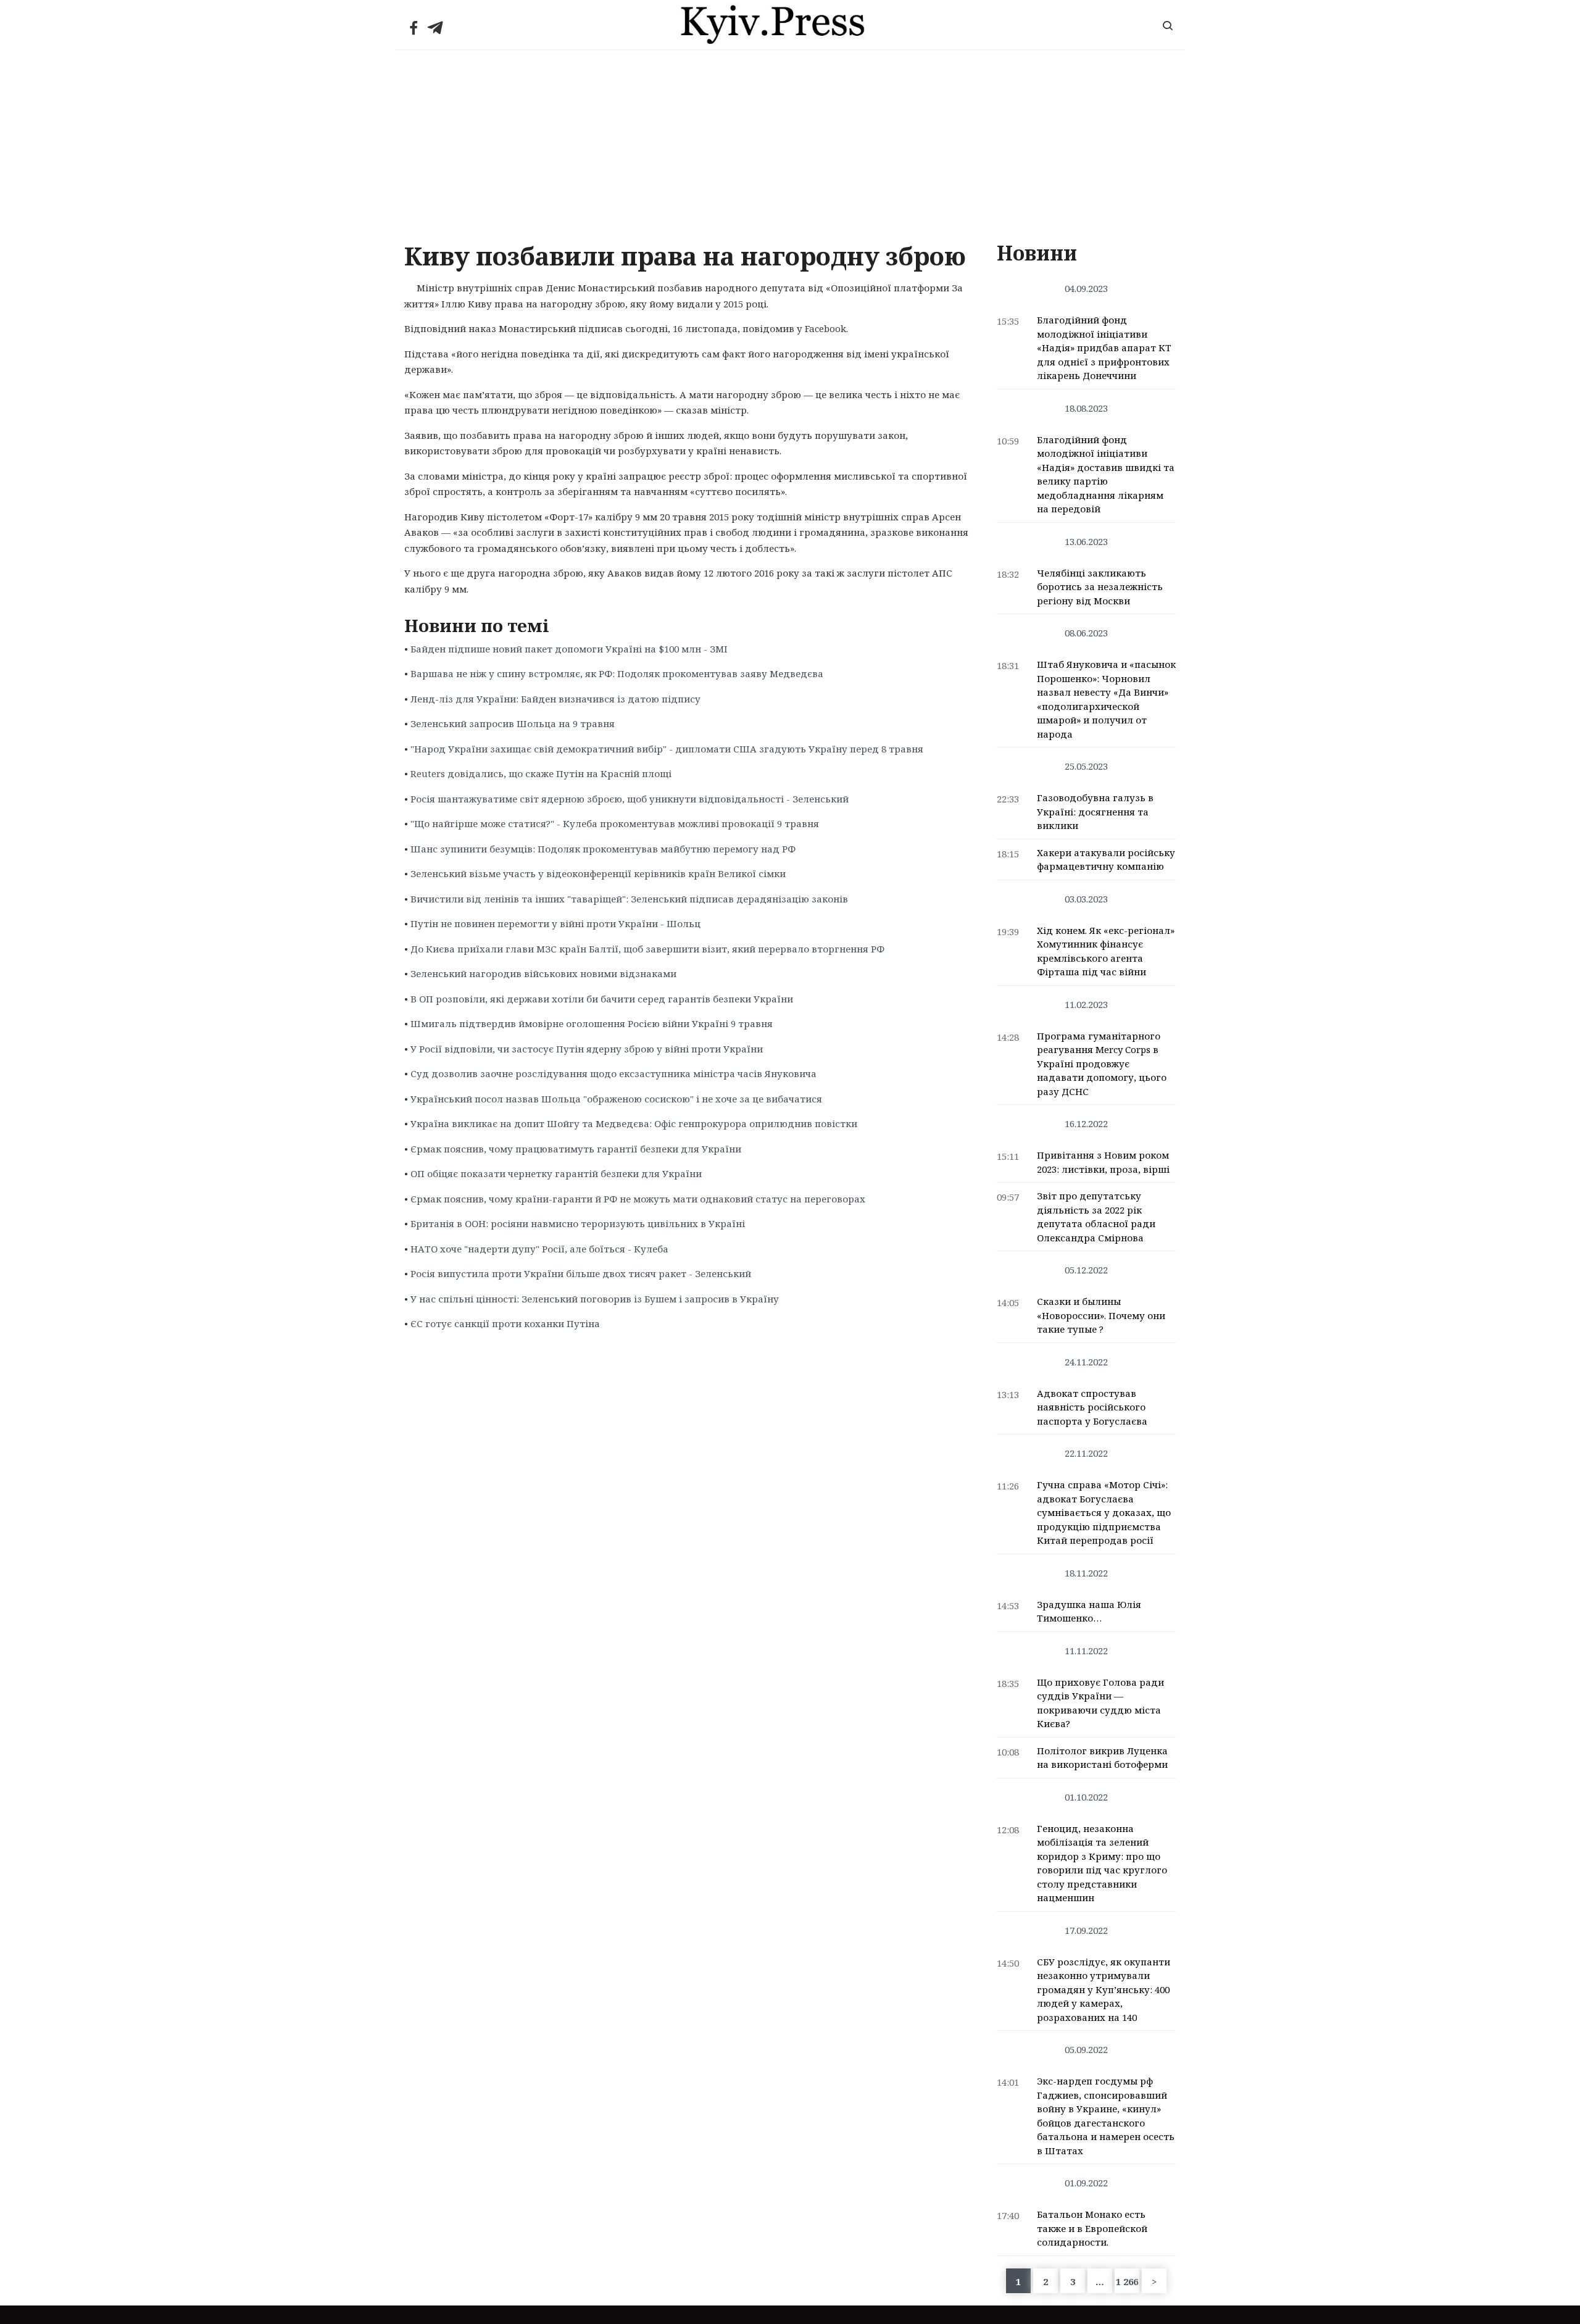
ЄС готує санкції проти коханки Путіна (505, 1323)
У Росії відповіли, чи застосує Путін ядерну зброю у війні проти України (587, 1049)
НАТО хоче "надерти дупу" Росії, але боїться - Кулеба (539, 1249)
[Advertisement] (790, 143)
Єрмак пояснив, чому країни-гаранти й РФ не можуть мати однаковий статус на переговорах (638, 1199)
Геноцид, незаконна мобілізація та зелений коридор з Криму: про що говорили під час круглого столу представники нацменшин (1102, 1863)
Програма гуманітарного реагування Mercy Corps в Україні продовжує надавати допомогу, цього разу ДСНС (1102, 1064)
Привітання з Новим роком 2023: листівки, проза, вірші (1103, 1162)
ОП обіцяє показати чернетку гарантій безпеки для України (556, 1173)
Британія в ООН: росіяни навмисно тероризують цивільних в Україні (578, 1223)
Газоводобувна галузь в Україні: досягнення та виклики (1095, 811)
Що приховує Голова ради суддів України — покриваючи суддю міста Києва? (1100, 1703)
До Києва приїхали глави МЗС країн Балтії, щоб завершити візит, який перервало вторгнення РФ (647, 949)
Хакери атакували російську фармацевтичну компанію (1106, 860)
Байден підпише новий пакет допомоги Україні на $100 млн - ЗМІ (569, 649)
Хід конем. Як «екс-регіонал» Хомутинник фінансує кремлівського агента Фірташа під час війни (1106, 951)
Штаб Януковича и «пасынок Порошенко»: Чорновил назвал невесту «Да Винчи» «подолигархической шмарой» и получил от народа (1106, 699)
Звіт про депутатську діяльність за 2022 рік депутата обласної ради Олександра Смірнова (1096, 1217)
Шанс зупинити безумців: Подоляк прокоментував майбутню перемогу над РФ (603, 849)
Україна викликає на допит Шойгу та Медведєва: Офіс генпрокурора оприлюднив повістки (634, 1123)
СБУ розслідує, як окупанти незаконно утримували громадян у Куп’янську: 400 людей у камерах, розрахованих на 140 (1104, 1989)
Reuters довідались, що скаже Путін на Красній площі (541, 773)
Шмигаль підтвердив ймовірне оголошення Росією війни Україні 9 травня (592, 1023)
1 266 (1127, 2281)
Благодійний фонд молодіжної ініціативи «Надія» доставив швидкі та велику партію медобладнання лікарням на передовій (1106, 474)
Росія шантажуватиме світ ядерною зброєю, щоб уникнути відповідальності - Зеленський (630, 799)
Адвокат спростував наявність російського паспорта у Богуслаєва (1092, 1407)
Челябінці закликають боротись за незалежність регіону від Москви (1100, 587)
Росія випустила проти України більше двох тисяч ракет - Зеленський (581, 1273)
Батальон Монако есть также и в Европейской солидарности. (1092, 2228)
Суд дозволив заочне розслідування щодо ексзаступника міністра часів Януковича (613, 1073)
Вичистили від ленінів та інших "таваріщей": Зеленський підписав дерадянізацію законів (629, 899)
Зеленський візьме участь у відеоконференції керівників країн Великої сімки (598, 873)
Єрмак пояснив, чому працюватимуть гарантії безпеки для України (576, 1149)
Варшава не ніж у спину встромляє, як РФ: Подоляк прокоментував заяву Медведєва (617, 673)
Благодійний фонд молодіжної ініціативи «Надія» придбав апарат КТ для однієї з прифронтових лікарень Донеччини (1104, 348)
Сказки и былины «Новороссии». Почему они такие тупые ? (1101, 1315)
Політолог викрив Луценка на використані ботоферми (1102, 1758)
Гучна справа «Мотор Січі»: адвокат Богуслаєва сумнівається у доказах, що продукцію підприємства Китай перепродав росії (1104, 1512)
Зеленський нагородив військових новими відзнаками (543, 973)
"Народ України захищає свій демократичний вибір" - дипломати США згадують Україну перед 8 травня (667, 749)
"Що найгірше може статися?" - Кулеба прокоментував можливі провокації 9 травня (615, 823)
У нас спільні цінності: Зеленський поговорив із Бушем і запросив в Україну (595, 1299)
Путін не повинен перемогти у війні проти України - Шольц (555, 923)
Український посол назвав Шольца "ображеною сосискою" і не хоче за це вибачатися (616, 1099)
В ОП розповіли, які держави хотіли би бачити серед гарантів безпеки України (602, 999)
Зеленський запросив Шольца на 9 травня (513, 723)
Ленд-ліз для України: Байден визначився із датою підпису (555, 699)
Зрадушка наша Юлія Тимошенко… (1089, 1611)
